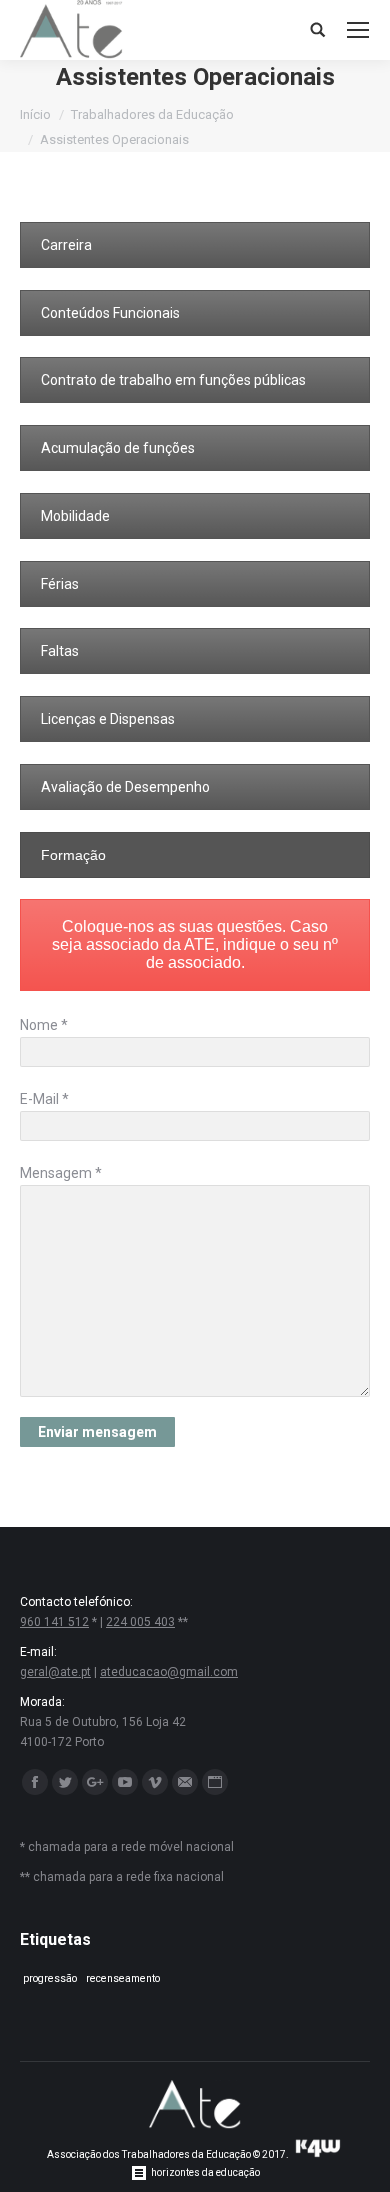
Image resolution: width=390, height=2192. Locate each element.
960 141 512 (54, 1622)
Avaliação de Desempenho (125, 787)
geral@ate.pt (55, 1672)
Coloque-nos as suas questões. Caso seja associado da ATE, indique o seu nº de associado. (195, 944)
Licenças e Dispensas (108, 719)
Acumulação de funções (118, 448)
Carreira (66, 245)
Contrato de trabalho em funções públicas (173, 380)
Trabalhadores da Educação (152, 114)
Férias (60, 584)
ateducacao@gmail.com (169, 1672)
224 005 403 (140, 1622)
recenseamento (123, 1978)
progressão (50, 1978)
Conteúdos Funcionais (110, 313)
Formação (73, 855)
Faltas (60, 651)
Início (35, 114)
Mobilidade (75, 516)
